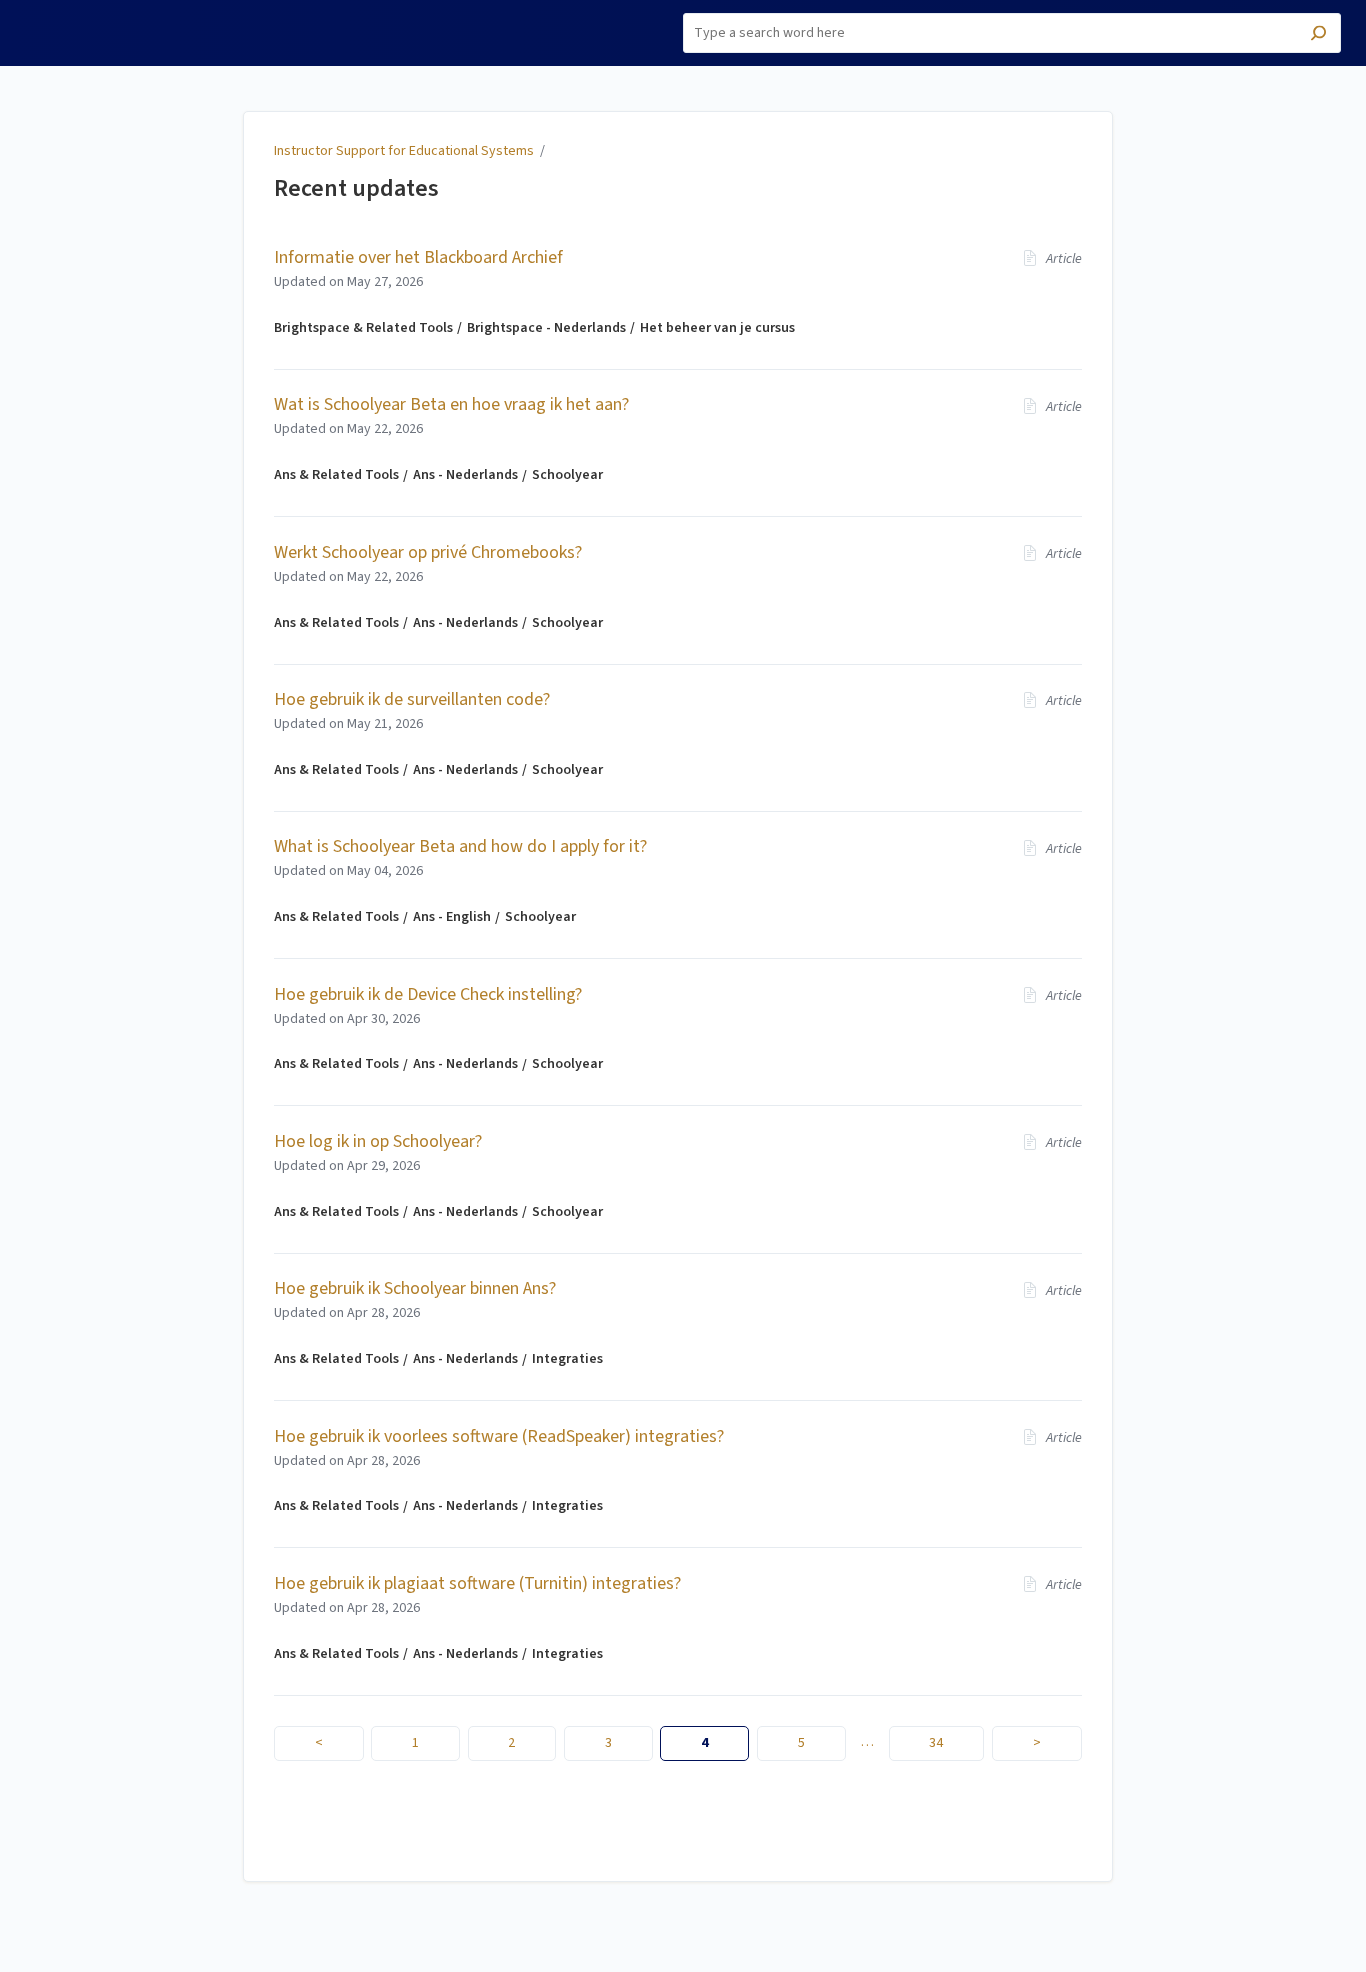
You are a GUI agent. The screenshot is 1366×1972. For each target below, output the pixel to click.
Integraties (567, 1359)
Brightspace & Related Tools (363, 328)
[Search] (1318, 35)
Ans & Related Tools (336, 475)
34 (936, 1743)
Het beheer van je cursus (717, 328)
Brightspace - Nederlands (546, 328)
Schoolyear (567, 475)
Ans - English (452, 917)
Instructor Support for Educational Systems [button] (104, 23)
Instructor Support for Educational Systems (404, 151)
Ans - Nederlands (465, 475)
